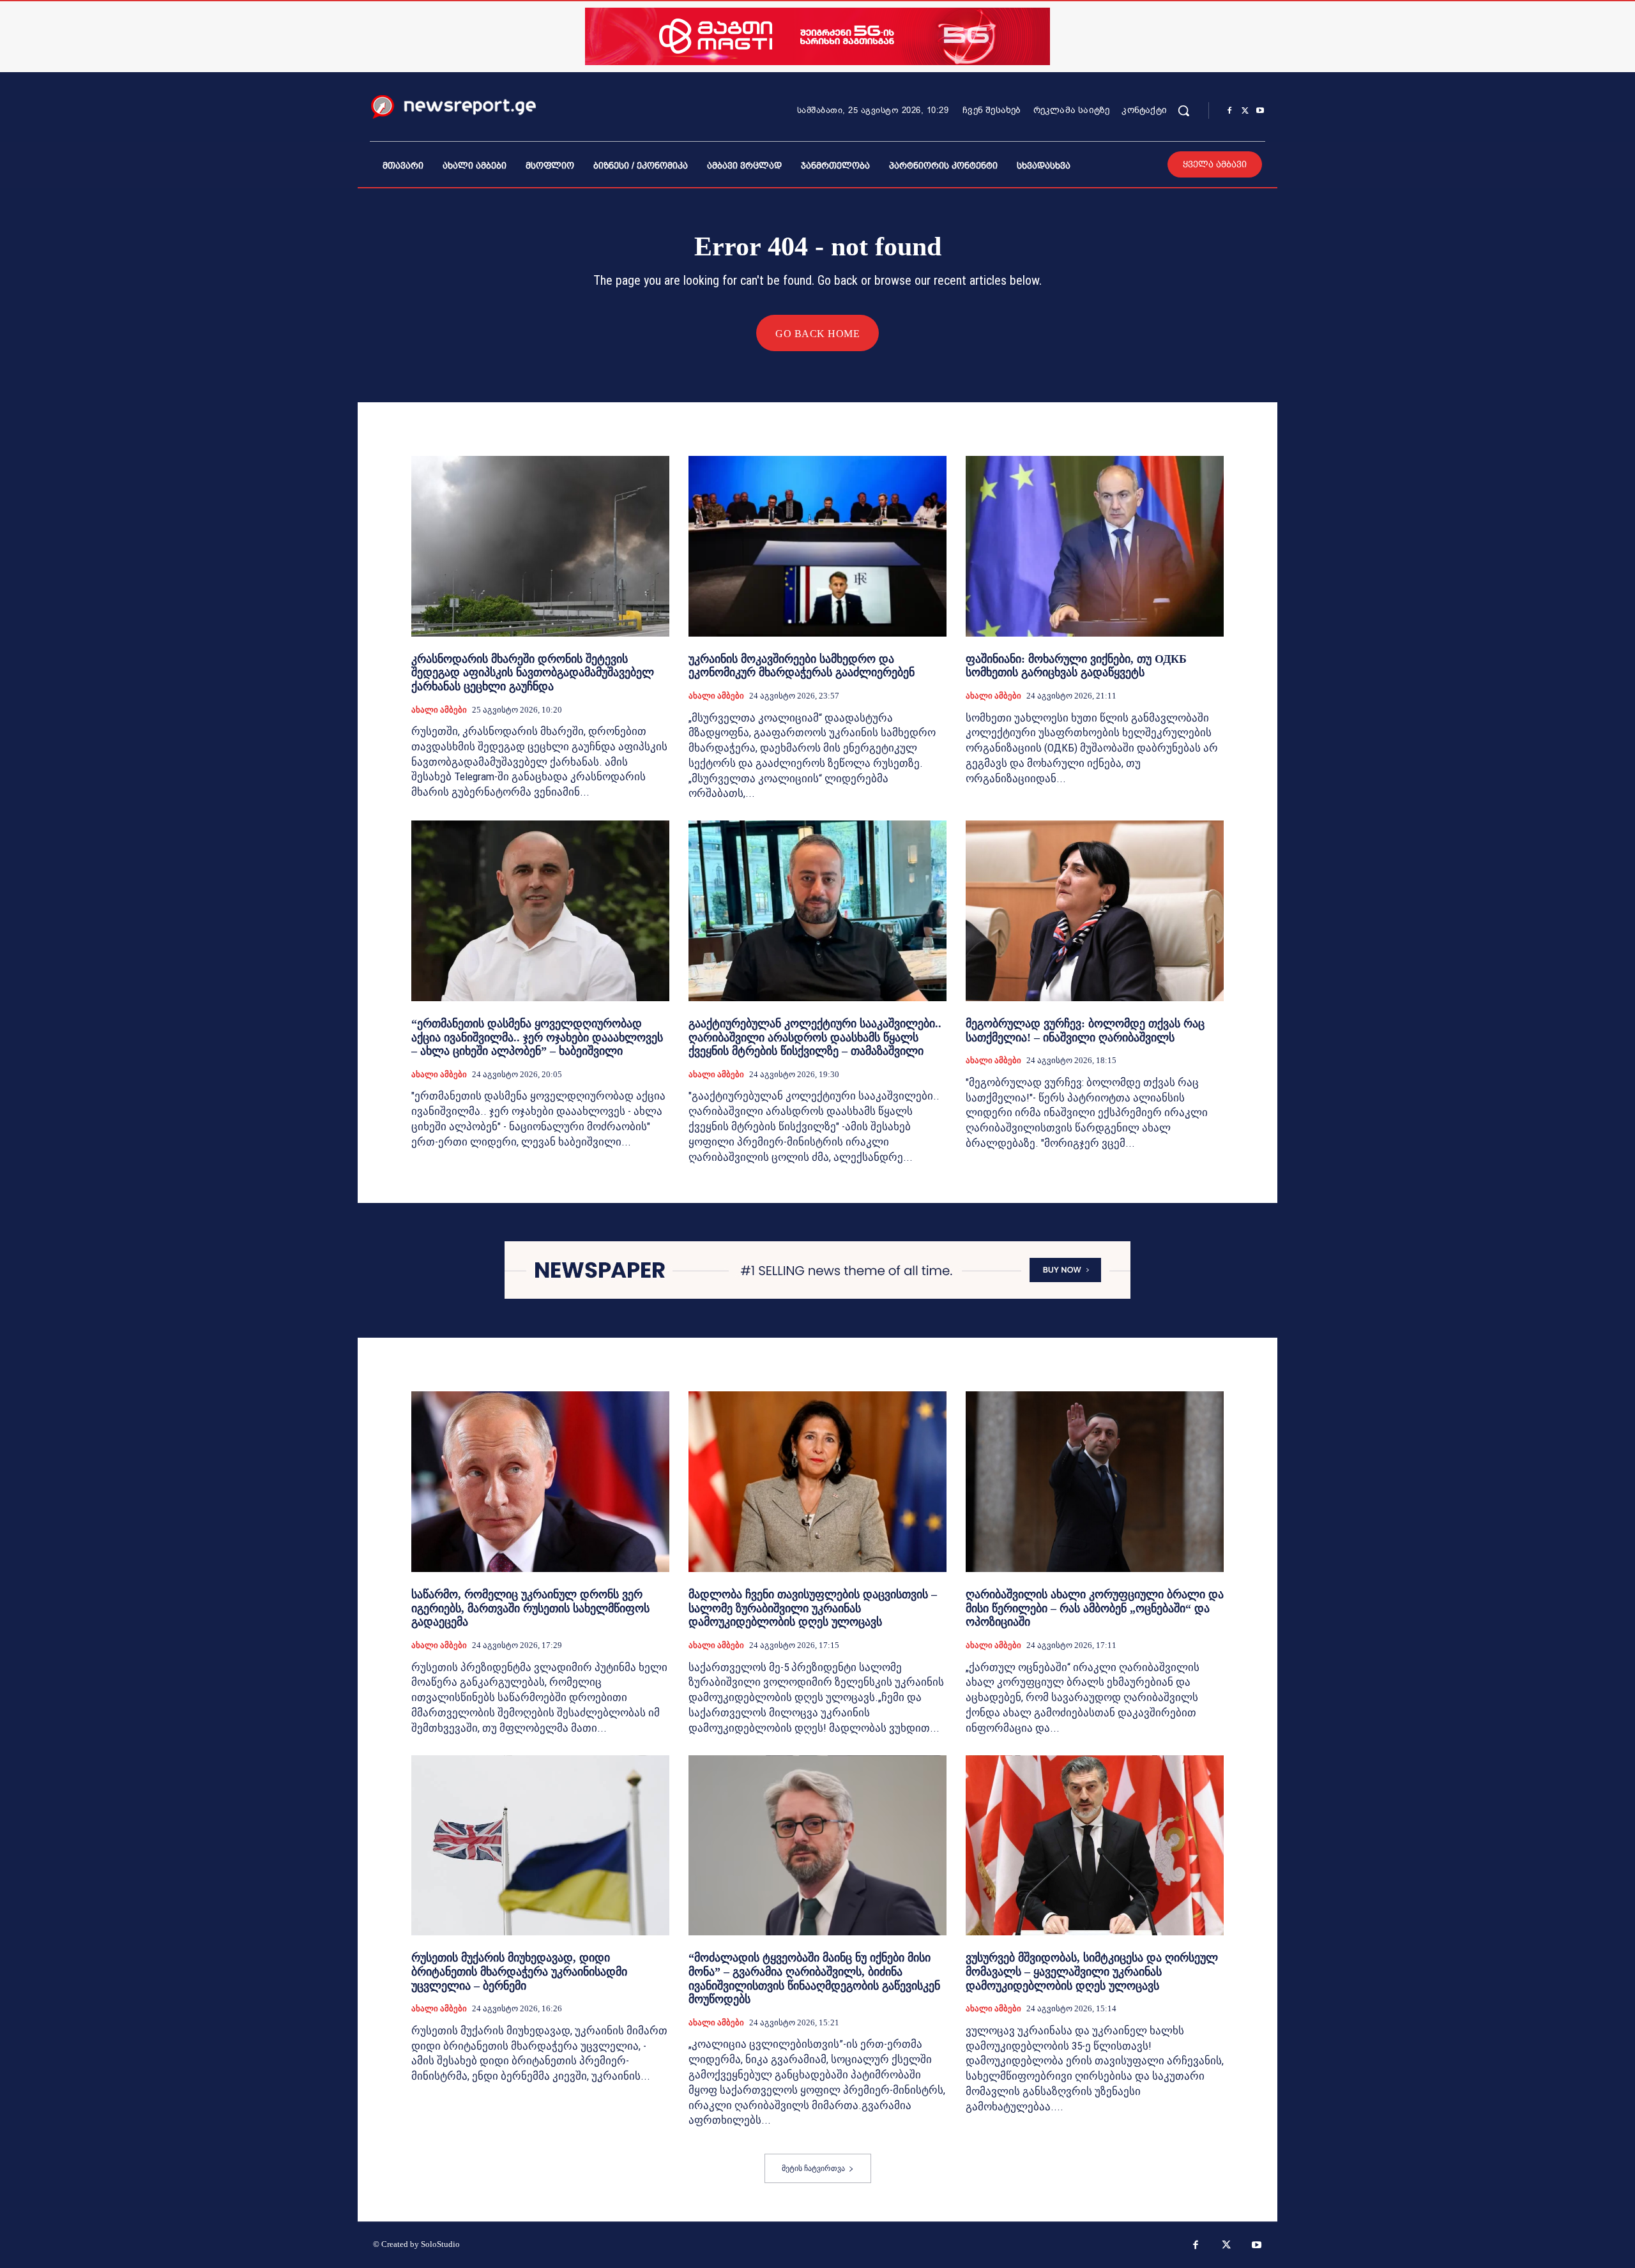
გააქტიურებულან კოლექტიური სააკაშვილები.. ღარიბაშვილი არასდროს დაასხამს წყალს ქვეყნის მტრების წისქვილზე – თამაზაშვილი (815, 1037)
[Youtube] (1260, 111)
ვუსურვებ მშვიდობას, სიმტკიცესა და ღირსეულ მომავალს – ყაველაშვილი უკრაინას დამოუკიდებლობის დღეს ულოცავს (1092, 1971)
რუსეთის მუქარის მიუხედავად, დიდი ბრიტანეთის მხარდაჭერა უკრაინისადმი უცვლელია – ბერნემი (519, 1971)
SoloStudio (440, 2244)
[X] (1245, 111)
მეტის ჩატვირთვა (813, 2168)
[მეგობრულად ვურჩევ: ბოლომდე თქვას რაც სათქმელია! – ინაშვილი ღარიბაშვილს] (1095, 911)
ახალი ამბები (439, 710)
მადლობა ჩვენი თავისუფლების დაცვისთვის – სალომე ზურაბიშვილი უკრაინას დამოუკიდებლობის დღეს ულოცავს (813, 1608)
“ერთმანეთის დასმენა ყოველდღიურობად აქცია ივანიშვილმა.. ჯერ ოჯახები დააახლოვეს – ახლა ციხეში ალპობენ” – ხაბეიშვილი (537, 1037)
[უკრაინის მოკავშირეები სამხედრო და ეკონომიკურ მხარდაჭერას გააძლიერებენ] (817, 546)
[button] (1183, 110)
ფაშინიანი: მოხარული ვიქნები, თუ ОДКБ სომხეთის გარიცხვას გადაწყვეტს (1076, 666)
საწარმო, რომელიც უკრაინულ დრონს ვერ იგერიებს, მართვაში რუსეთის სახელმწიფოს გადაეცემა (530, 1608)
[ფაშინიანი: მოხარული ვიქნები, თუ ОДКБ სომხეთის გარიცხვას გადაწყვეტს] (1095, 546)
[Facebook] (1229, 111)
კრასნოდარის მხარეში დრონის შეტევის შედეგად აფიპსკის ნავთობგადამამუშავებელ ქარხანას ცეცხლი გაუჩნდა (533, 673)
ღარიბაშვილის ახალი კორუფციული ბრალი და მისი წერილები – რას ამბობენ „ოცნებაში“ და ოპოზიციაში (1095, 1608)
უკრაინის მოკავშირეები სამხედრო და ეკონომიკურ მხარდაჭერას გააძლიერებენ (802, 666)
